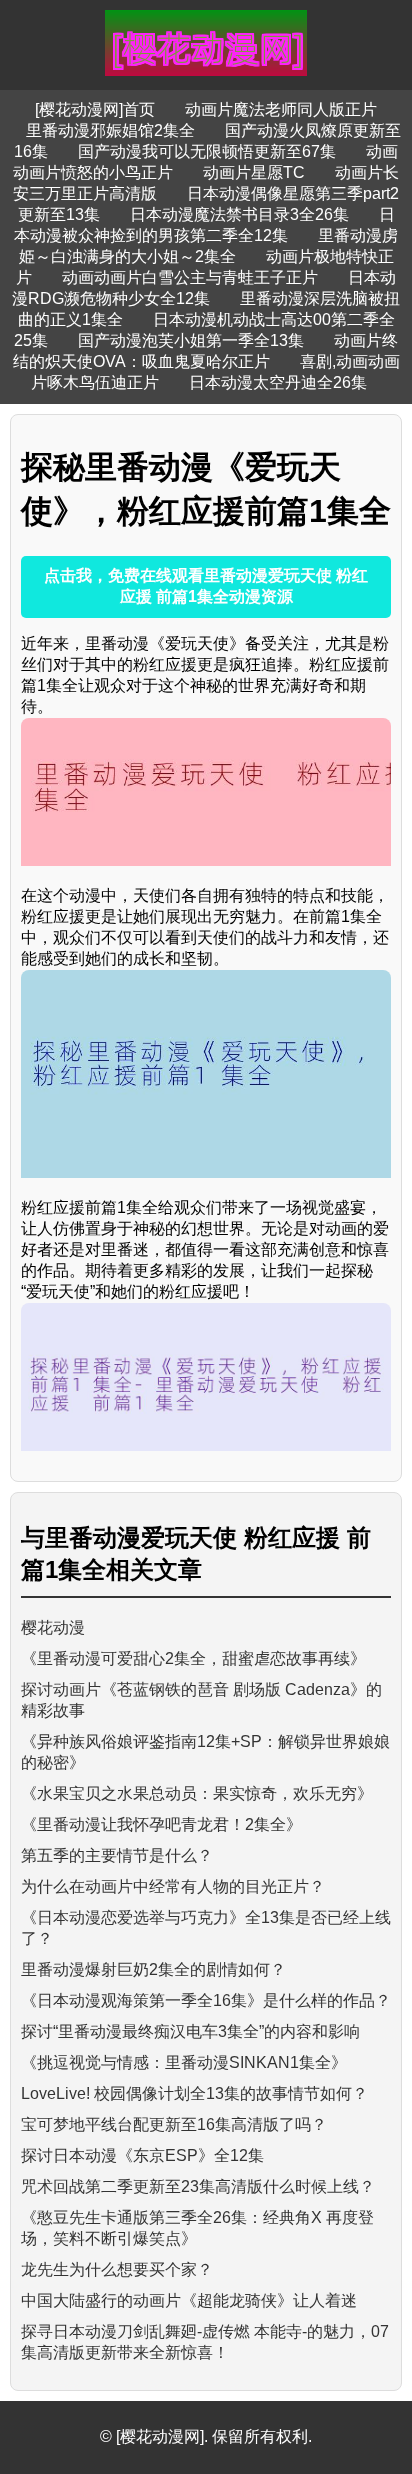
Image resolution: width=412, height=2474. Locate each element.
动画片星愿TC (254, 172)
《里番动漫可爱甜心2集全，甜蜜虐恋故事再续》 (193, 1658)
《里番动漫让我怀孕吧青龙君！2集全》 (161, 1824)
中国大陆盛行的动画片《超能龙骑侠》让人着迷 (189, 2300)
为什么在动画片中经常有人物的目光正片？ (173, 1886)
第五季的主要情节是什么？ (117, 1855)
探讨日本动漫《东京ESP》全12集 (142, 2155)
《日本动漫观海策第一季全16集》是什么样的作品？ (206, 2000)
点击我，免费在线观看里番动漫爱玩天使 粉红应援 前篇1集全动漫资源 (206, 586)
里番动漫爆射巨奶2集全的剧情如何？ (153, 1969)
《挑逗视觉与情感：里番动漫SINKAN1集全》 (184, 2062)
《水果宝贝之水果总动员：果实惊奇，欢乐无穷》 (197, 1793)
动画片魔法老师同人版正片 (281, 109)
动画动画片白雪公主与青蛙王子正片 (190, 277)
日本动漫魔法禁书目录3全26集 (239, 214)
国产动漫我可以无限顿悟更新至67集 (207, 151)
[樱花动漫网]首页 (95, 109)
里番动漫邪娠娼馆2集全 (110, 130)
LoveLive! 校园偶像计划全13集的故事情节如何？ (194, 2093)
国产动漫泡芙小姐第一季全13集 (191, 340)
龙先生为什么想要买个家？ (117, 2269)
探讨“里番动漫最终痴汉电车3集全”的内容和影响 (190, 2031)
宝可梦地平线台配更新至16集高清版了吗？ (174, 2124)
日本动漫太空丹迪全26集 (278, 382)
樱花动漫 (53, 1627)
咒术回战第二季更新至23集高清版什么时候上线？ (198, 2186)
